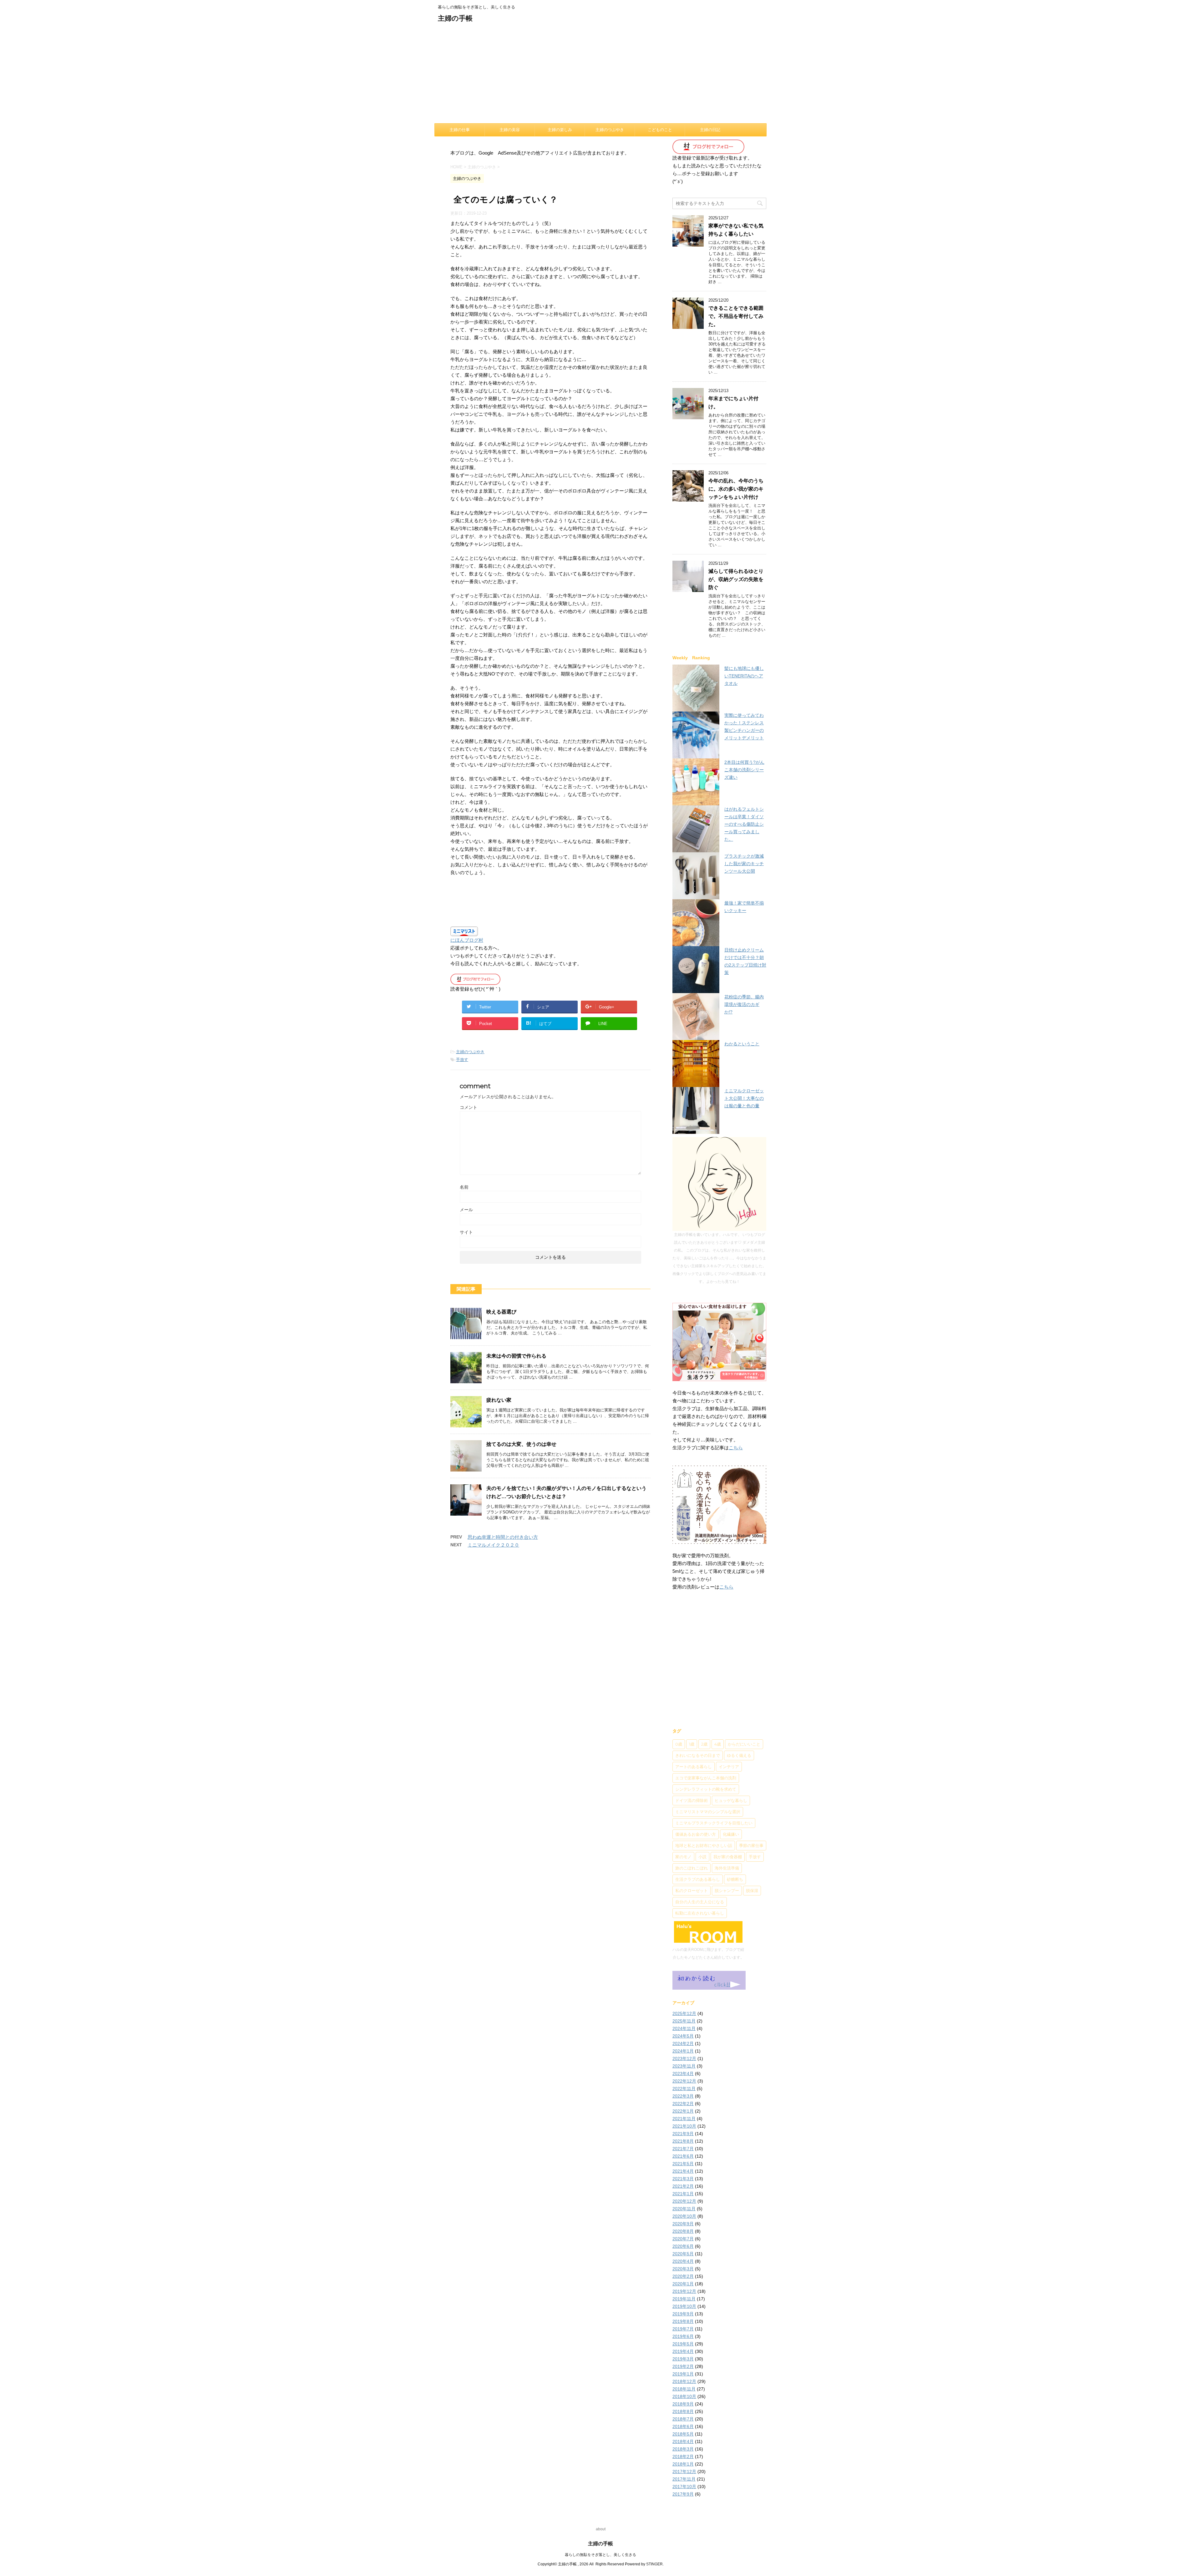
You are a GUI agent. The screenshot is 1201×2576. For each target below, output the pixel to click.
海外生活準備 (727, 1868)
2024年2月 (683, 2043)
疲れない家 (499, 1400)
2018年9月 (683, 2404)
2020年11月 (684, 2209)
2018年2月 (683, 2456)
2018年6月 (683, 2426)
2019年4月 (683, 2351)
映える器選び (501, 1312)
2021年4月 (683, 2171)
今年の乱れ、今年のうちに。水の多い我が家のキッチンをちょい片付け (736, 489)
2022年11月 (684, 2089)
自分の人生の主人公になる (700, 1902)
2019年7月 (683, 2329)
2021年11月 (684, 2119)
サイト (466, 1232)
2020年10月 (684, 2216)
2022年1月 (683, 2111)
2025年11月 (684, 2021)
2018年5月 (683, 2434)
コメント (469, 1107)
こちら (736, 1448)
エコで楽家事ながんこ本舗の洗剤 (706, 1778)
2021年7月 (683, 2149)
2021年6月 (683, 2156)
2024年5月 (683, 2036)
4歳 (718, 1744)
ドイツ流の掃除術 (692, 1800)
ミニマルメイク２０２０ (493, 1545)
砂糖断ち (735, 1879)
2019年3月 (683, 2359)
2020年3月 (683, 2269)
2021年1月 (683, 2194)
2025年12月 (684, 2013)
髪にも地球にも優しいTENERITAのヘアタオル (744, 676)
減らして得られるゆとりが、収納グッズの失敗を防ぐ (736, 579)
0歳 (679, 1744)
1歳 (692, 1744)
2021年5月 (683, 2164)
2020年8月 (683, 2231)
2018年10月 (684, 2396)
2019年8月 (683, 2321)
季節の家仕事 (751, 1845)
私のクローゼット (692, 1890)
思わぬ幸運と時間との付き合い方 (503, 1537)
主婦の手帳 (455, 18)
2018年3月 (683, 2449)
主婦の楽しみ (560, 130)
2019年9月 (683, 2314)
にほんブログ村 (467, 940)
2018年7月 (683, 2419)
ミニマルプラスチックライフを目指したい (714, 1823)
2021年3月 (683, 2179)
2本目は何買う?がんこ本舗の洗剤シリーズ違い (744, 770)
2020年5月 (683, 2254)
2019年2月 (683, 2366)
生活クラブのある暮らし (698, 1879)
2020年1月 (683, 2284)
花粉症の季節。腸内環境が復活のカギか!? (744, 1004)
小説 (702, 1857)
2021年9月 (683, 2134)
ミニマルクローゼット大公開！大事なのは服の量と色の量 (744, 1098)
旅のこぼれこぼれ (692, 1868)
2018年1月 (683, 2464)
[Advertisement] (600, 76)
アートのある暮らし (694, 1767)
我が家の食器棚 (728, 1857)
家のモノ (683, 1857)
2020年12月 (684, 2201)
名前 (464, 1187)
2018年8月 (683, 2411)
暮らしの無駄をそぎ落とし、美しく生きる (600, 2555)
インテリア (729, 1767)
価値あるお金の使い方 (696, 1834)
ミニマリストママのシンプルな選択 (708, 1812)
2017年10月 (684, 2487)
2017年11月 (684, 2479)
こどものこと (660, 130)
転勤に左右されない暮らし (700, 1913)
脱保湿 (752, 1890)
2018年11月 (684, 2389)
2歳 (704, 1744)
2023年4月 (683, 2074)
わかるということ (742, 1044)
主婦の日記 (710, 130)
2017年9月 (683, 2494)
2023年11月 (684, 2066)
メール (466, 1210)
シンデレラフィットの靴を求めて (706, 1789)
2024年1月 (683, 2051)
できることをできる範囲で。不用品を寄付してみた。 (736, 316)
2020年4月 (683, 2261)
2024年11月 (684, 2028)
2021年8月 (683, 2141)
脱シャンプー (727, 1890)
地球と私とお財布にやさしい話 (704, 1845)
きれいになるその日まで (698, 1755)
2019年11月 (684, 2299)
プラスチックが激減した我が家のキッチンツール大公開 (744, 864)
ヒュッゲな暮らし (731, 1800)
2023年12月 (684, 2058)
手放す (462, 1060)
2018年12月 (684, 2381)
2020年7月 (683, 2239)
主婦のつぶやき (610, 130)
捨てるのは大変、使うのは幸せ (521, 1444)
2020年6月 (683, 2246)
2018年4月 (683, 2441)
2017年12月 (684, 2471)
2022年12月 (684, 2081)
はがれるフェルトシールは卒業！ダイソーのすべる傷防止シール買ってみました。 (744, 824)
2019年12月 (684, 2291)
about (601, 2529)
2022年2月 (683, 2104)
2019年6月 (683, 2336)
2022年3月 (683, 2096)
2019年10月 (684, 2306)
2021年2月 (683, 2186)
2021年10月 (684, 2126)
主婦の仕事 (460, 130)
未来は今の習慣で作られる (516, 1356)
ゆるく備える (739, 1755)
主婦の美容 (510, 130)
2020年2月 (683, 2276)
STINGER (654, 2564)
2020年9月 (683, 2224)
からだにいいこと (744, 1744)
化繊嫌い (731, 1834)
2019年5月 (683, 2344)
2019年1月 (683, 2374)
